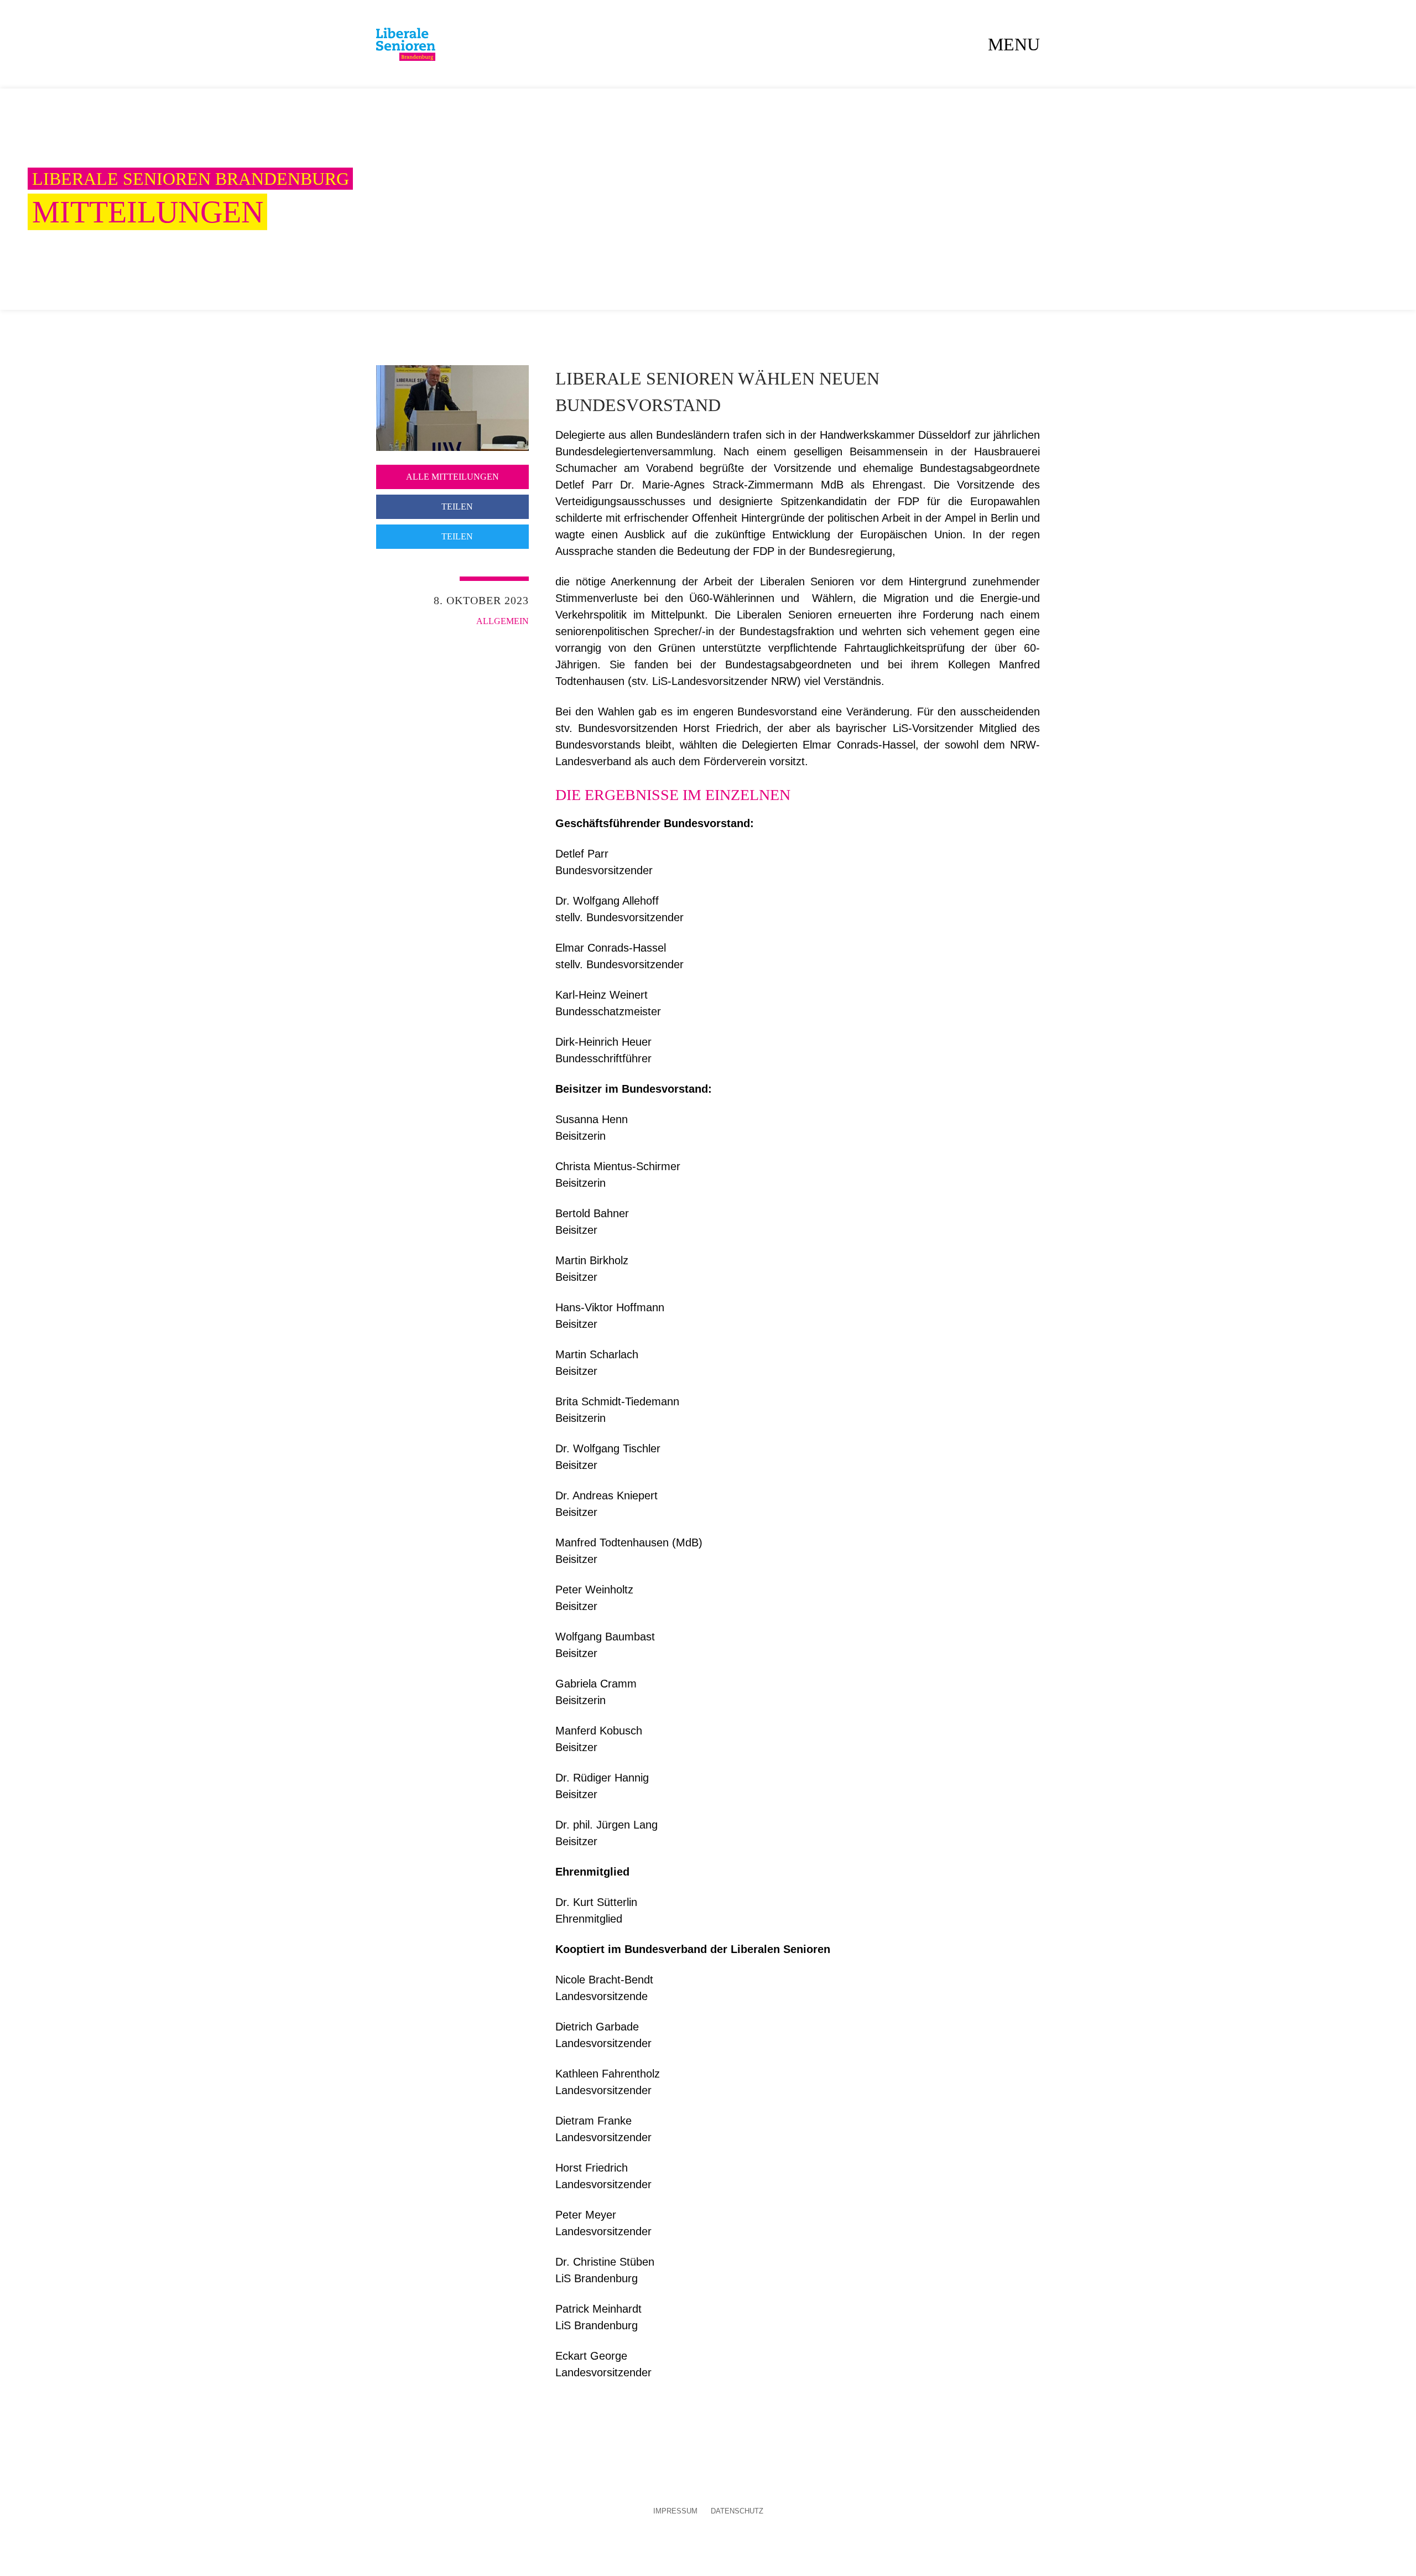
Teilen (456, 507)
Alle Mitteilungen (452, 477)
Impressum (675, 2512)
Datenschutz (737, 2512)
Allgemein (503, 621)
